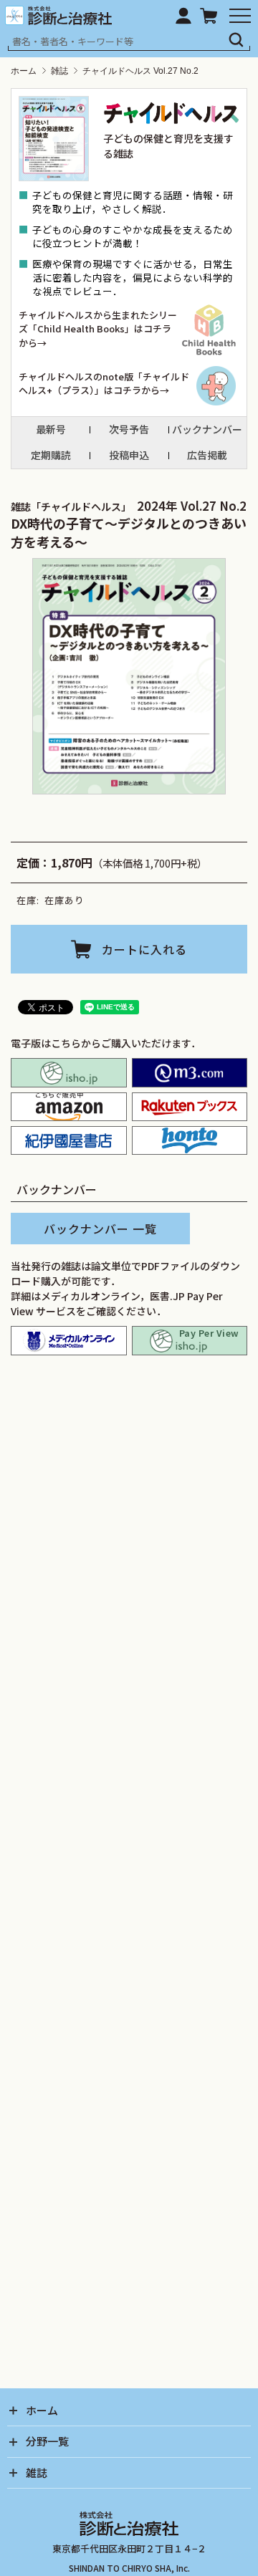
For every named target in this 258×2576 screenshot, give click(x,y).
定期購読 (51, 455)
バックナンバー (207, 429)
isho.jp (69, 1072)
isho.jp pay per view (190, 1340)
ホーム (24, 71)
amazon (69, 1107)
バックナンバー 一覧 (100, 1229)
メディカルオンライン (69, 1340)
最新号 (51, 429)
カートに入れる (144, 949)
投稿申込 (129, 455)
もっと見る (135, 1742)
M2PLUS (190, 1072)
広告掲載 (207, 455)
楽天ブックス (190, 1107)
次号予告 (129, 429)
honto (190, 1140)
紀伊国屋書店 (69, 1140)
